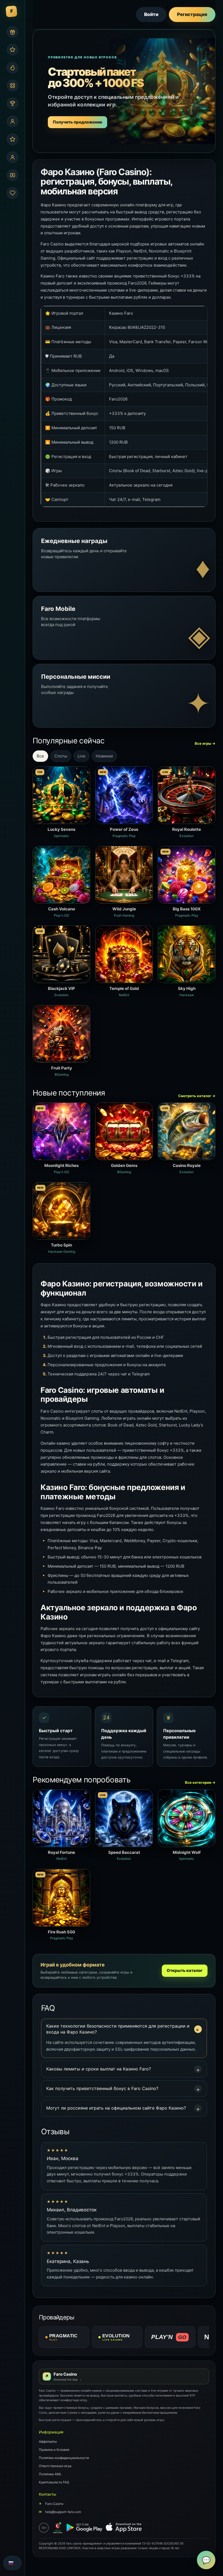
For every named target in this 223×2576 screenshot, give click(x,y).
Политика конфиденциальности (64, 2458)
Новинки (104, 756)
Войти (151, 14)
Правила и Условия (54, 2450)
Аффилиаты (48, 2441)
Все (40, 756)
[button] (124, 2029)
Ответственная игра (55, 2466)
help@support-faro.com (60, 2512)
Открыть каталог (185, 1970)
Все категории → (200, 1782)
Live (81, 756)
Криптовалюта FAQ (54, 2482)
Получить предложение (78, 122)
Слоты (61, 756)
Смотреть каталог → (197, 1096)
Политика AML (50, 2474)
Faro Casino (51, 2504)
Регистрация (192, 14)
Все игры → (205, 743)
